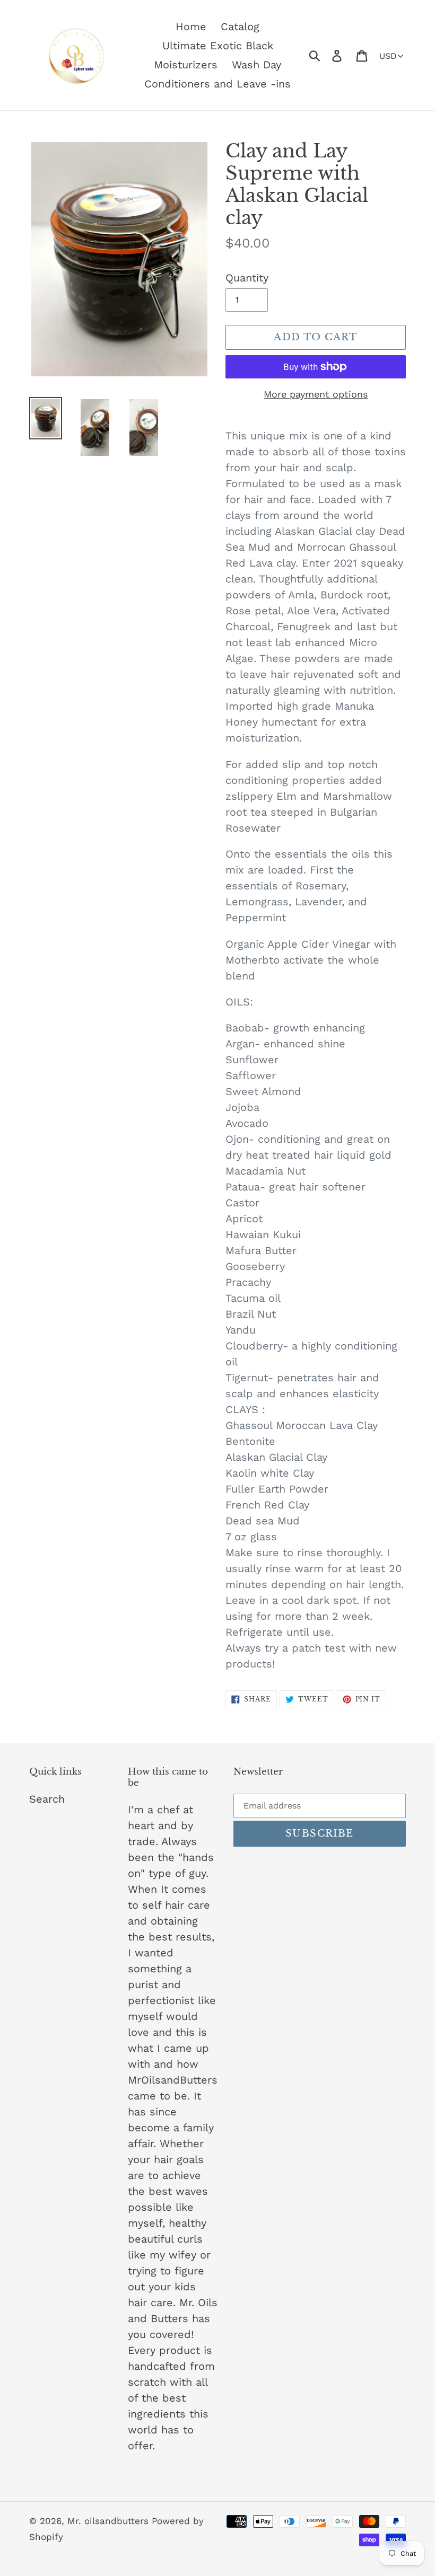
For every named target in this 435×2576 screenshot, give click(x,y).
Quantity (247, 278)
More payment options (316, 394)
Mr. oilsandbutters (110, 2521)
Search (47, 1799)
